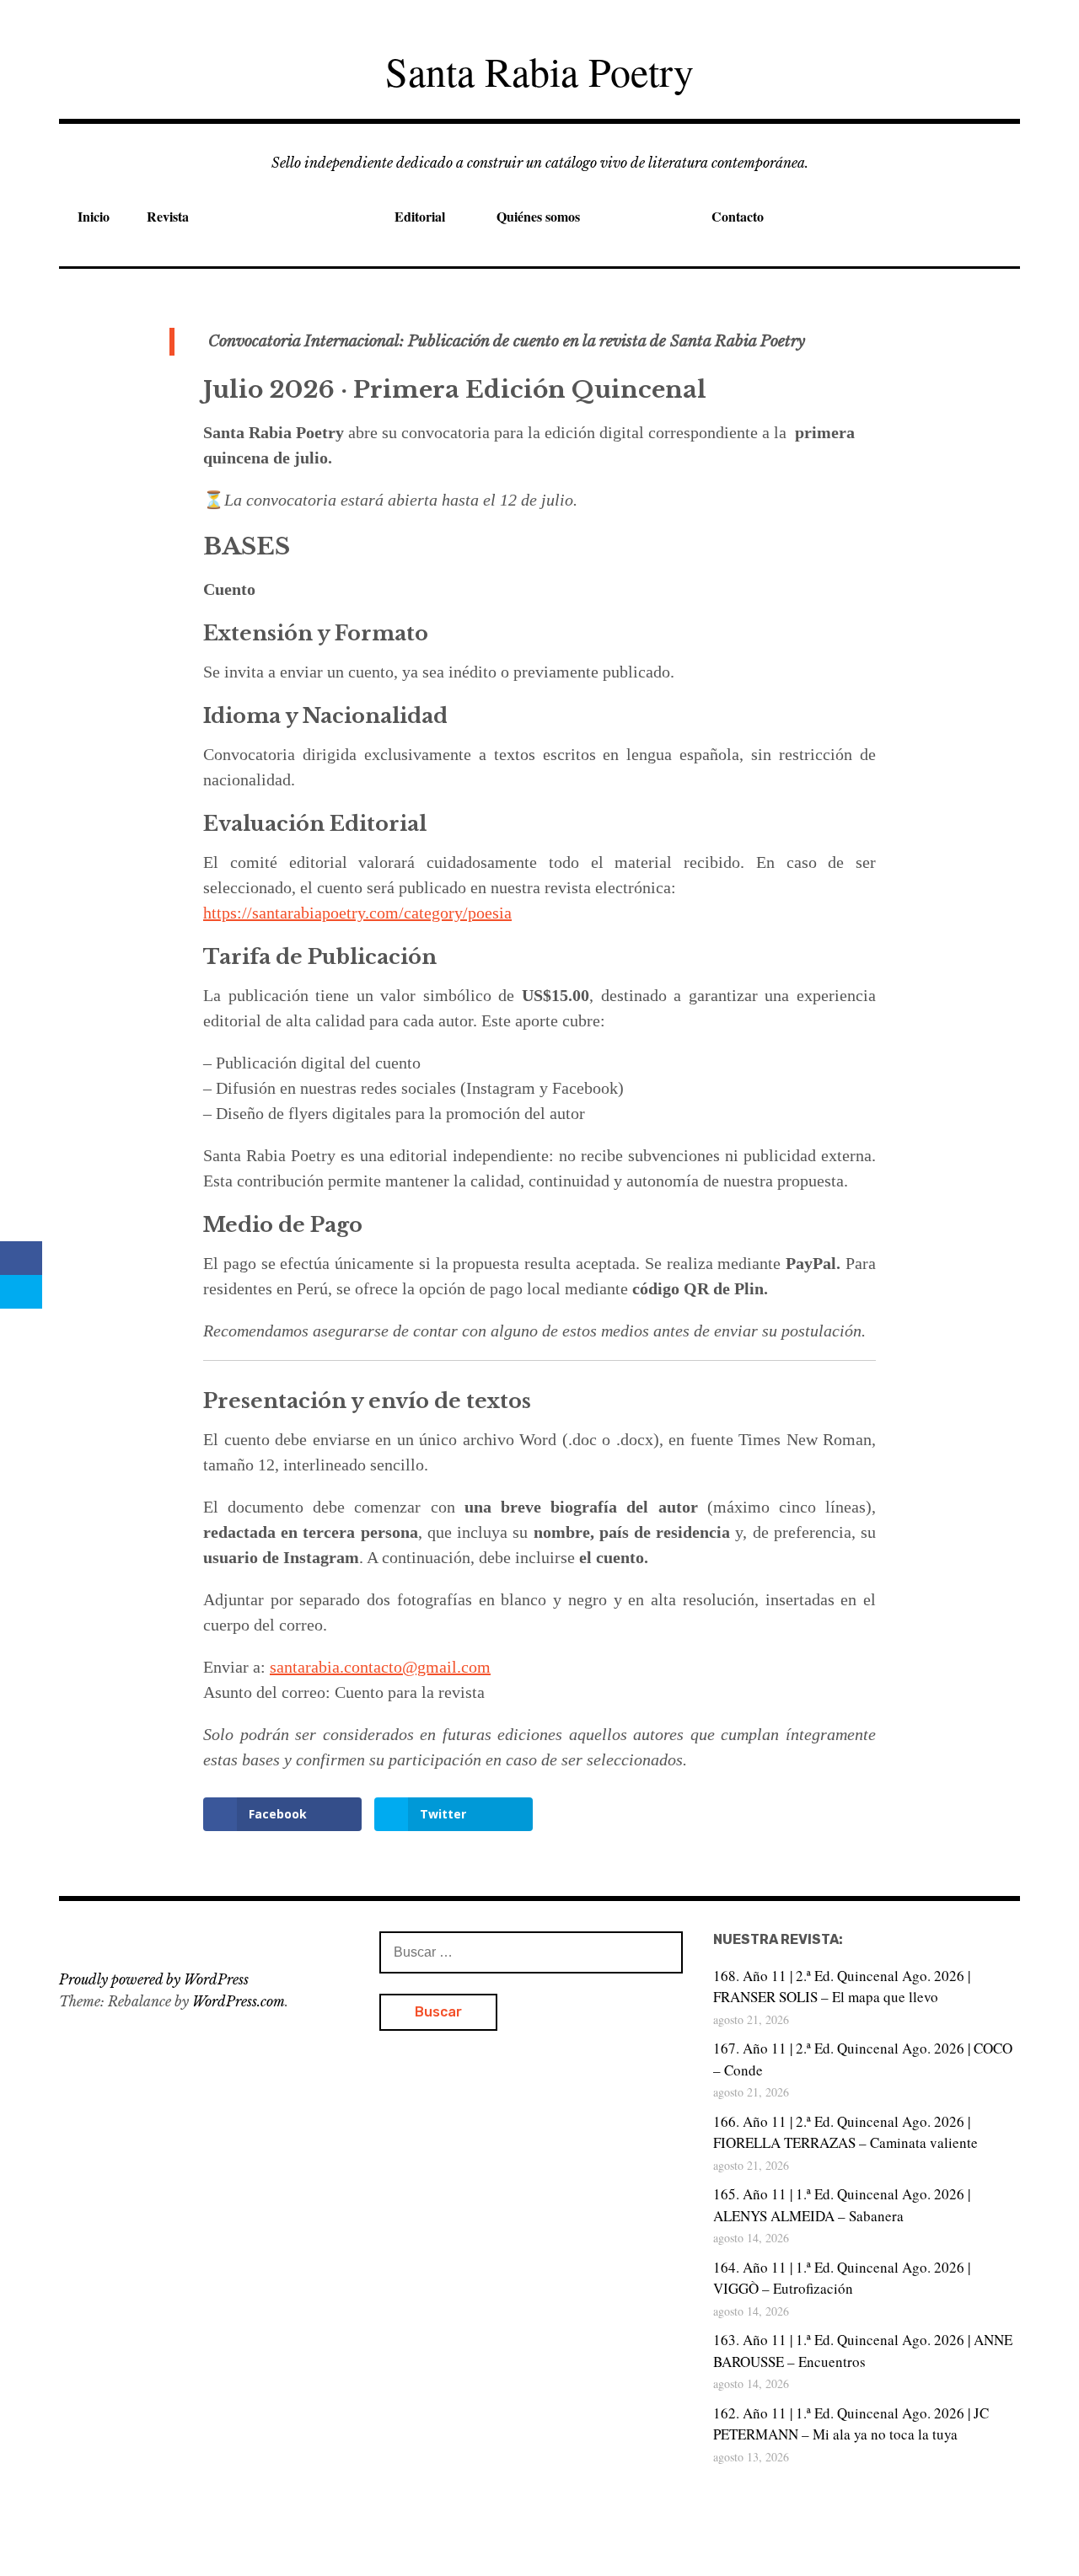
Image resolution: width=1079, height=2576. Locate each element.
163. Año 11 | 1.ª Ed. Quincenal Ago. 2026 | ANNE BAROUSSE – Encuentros (863, 2351)
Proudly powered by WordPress (154, 1979)
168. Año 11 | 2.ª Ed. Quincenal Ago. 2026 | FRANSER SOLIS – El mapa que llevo (842, 1987)
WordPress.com (239, 2001)
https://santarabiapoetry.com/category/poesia (357, 913)
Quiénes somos (538, 216)
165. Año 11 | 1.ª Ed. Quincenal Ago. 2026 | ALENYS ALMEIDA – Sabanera (842, 2205)
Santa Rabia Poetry (539, 71)
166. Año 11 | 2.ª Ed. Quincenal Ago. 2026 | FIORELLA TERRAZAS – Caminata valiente (845, 2132)
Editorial (420, 216)
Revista (168, 216)
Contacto (738, 216)
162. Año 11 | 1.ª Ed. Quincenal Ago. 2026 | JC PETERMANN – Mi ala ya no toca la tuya (851, 2424)
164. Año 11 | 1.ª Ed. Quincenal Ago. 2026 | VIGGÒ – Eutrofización (842, 2278)
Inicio (94, 216)
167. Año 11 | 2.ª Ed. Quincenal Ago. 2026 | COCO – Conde (863, 2059)
